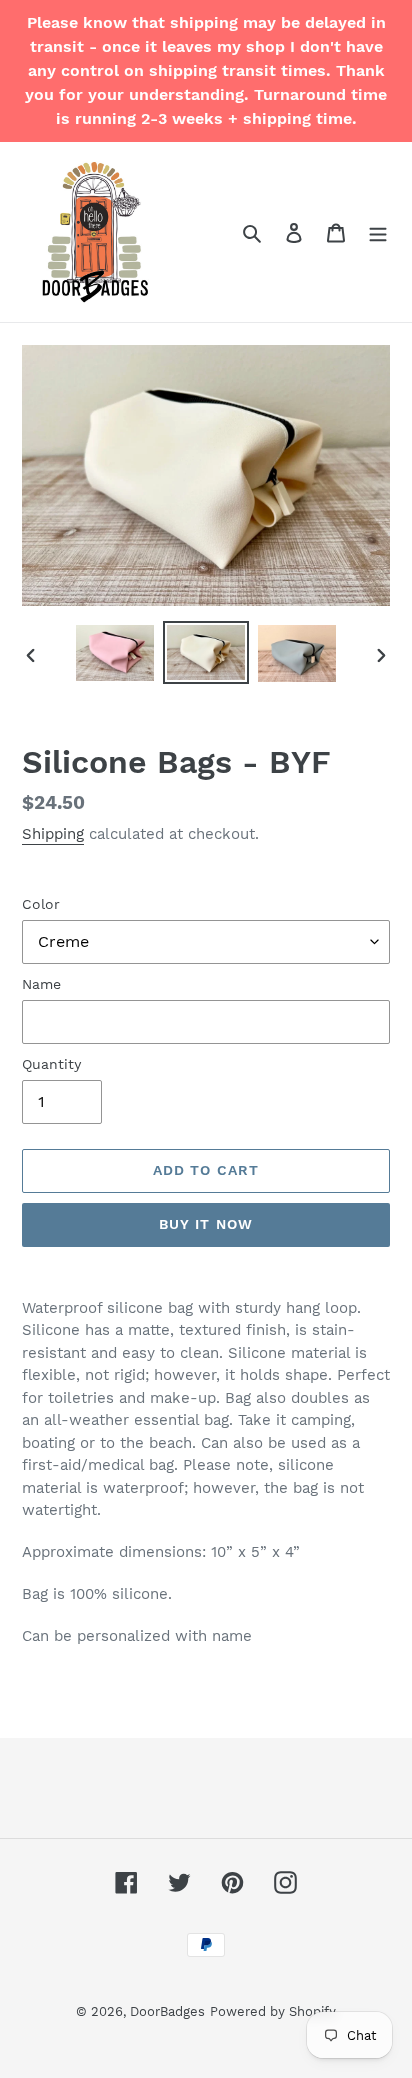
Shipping (53, 834)
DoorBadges (167, 2011)
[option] (115, 653)
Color (41, 904)
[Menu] (378, 232)
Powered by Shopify (273, 2011)
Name (41, 984)
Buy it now (206, 1224)
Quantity (51, 1064)
